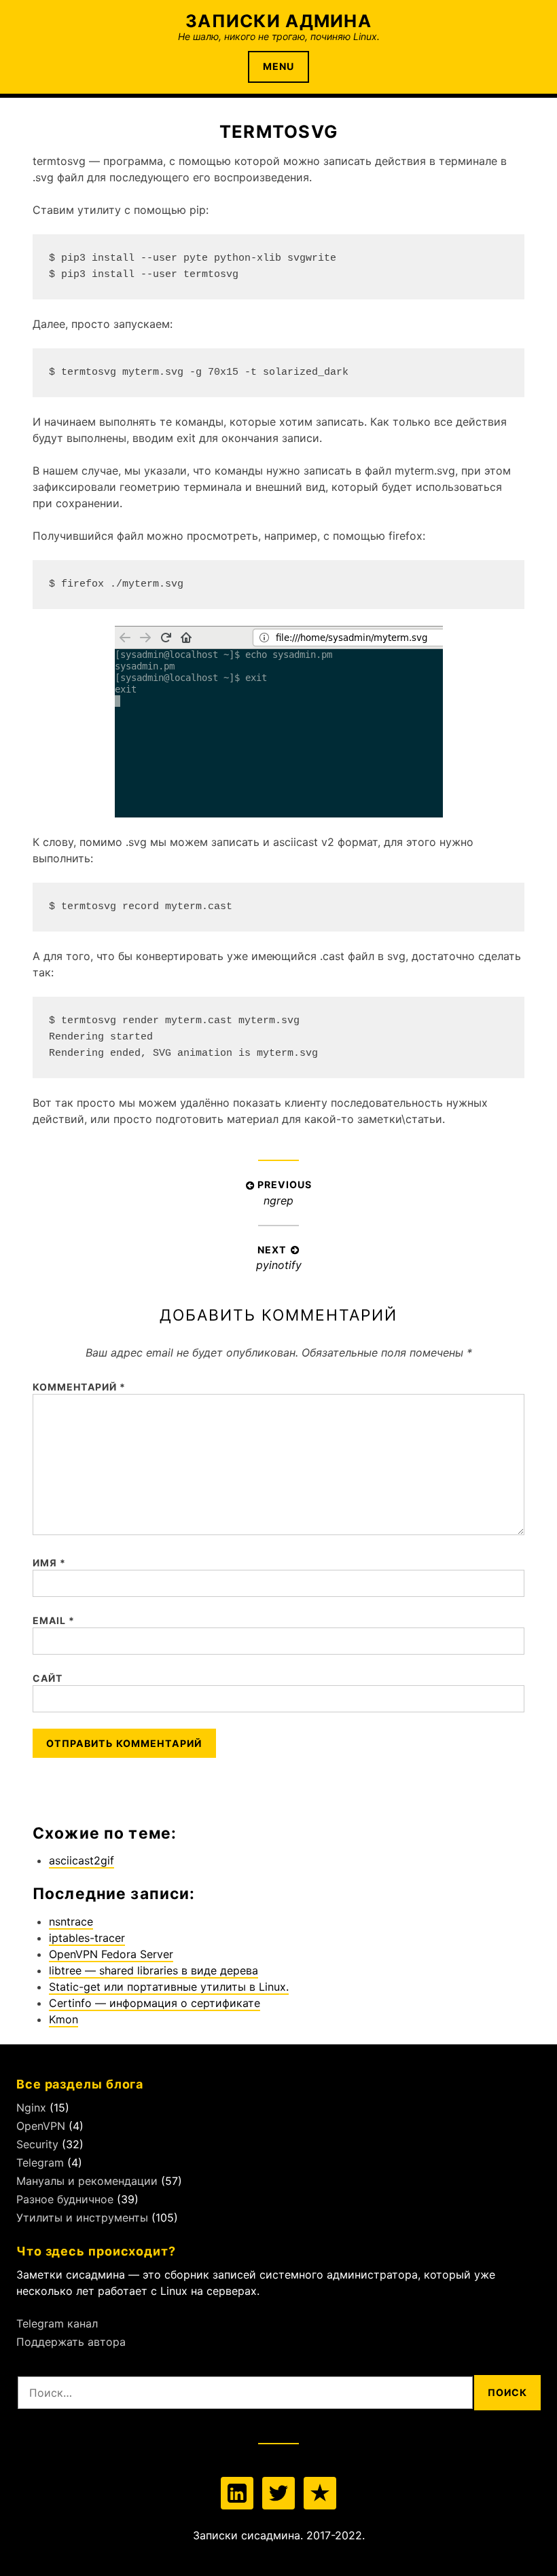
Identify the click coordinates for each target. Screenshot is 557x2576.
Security (37, 2144)
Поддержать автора (71, 2342)
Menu (278, 66)
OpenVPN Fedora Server (111, 1954)
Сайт (48, 1678)
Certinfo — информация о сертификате (155, 2003)
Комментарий (79, 1387)
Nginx (31, 2108)
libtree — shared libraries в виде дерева (154, 1970)
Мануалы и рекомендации (87, 2181)
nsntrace (71, 1921)
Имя (49, 1563)
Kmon (64, 2019)
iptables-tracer (87, 1938)
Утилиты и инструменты (82, 2218)
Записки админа (278, 21)
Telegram (40, 2163)
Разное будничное (65, 2199)
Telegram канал (57, 2323)
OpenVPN (41, 2126)
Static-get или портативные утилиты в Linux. (169, 1987)
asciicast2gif (82, 1860)
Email (54, 1620)
